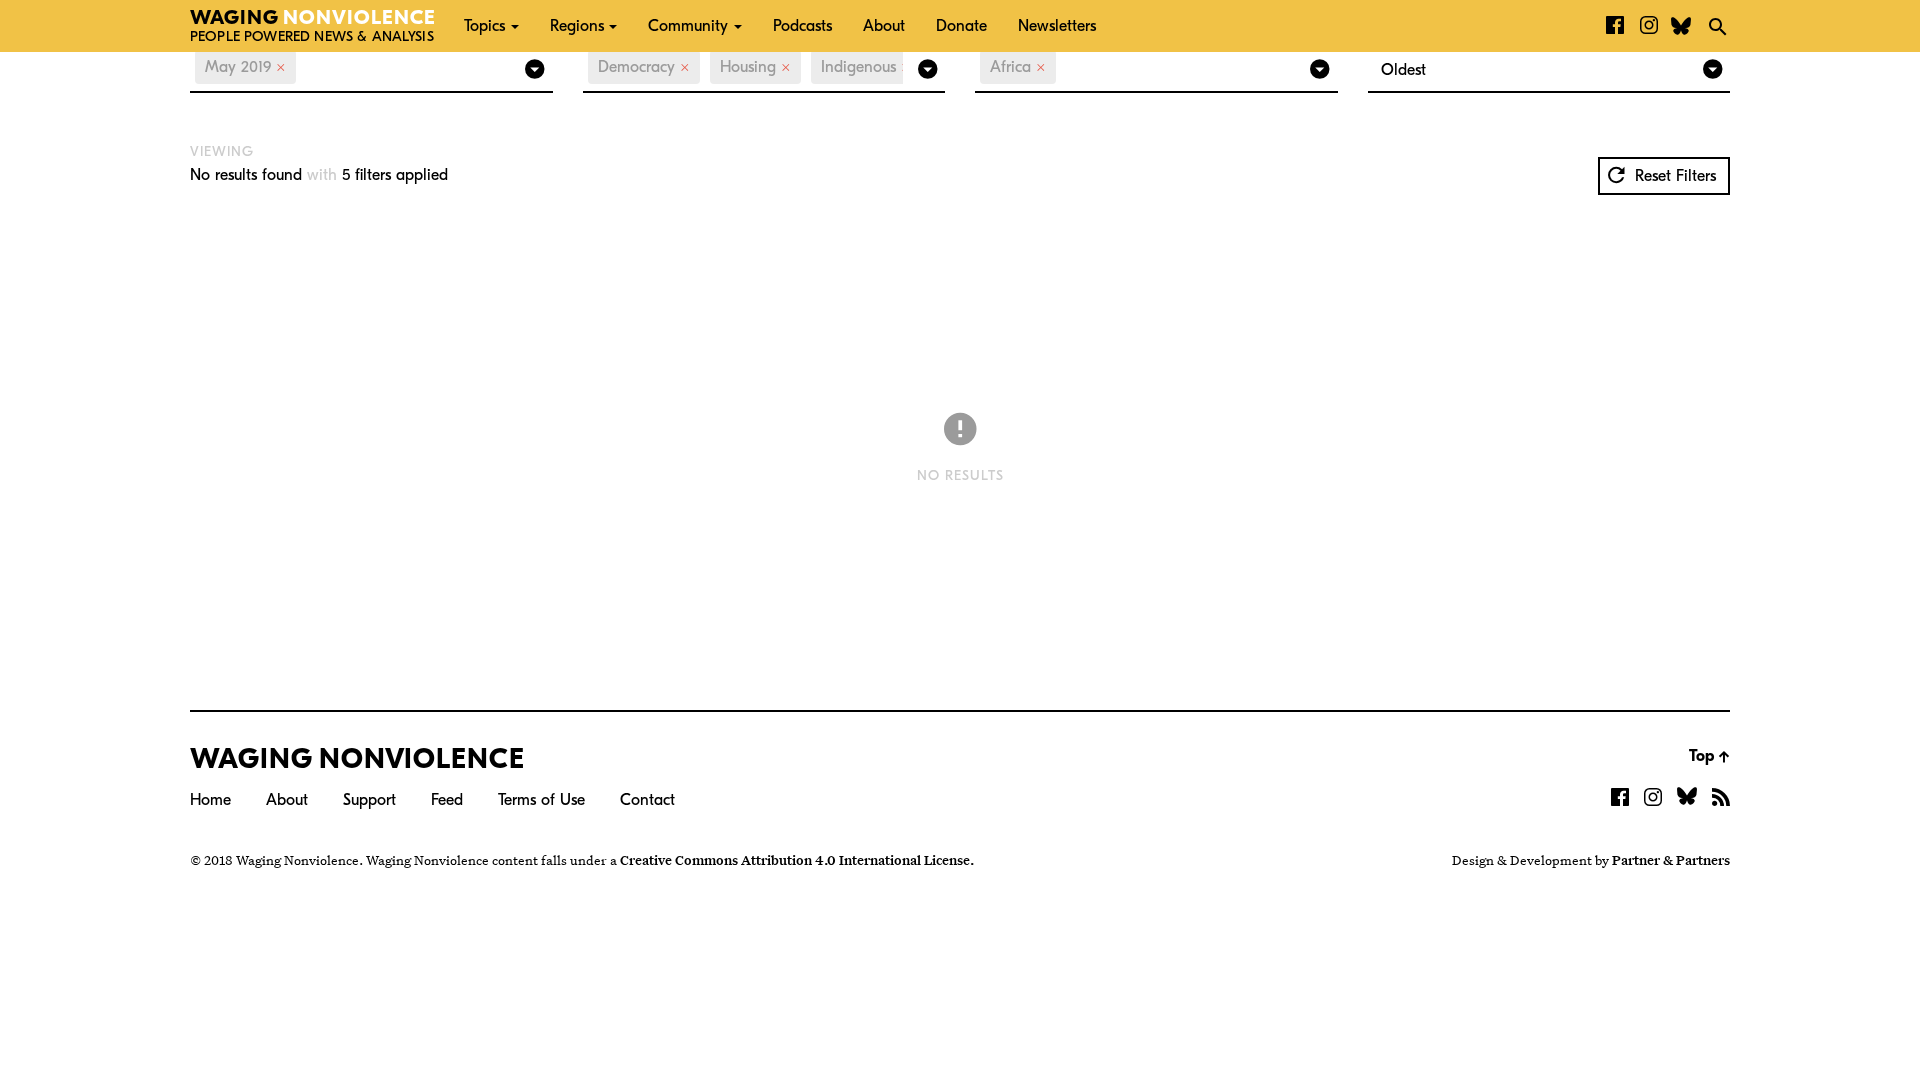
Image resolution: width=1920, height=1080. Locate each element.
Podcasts (802, 26)
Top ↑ (1709, 756)
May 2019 (245, 67)
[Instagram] (1649, 26)
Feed (447, 800)
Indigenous (866, 67)
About (884, 26)
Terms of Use (541, 800)
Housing (755, 67)
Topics (484, 26)
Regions (577, 26)
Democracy (644, 67)
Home (210, 800)
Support (369, 800)
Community (688, 26)
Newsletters (1057, 26)
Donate (961, 26)
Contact (647, 800)
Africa (1018, 67)
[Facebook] (1615, 26)
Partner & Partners (1671, 860)
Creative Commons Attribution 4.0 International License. (797, 860)
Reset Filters (1673, 176)
